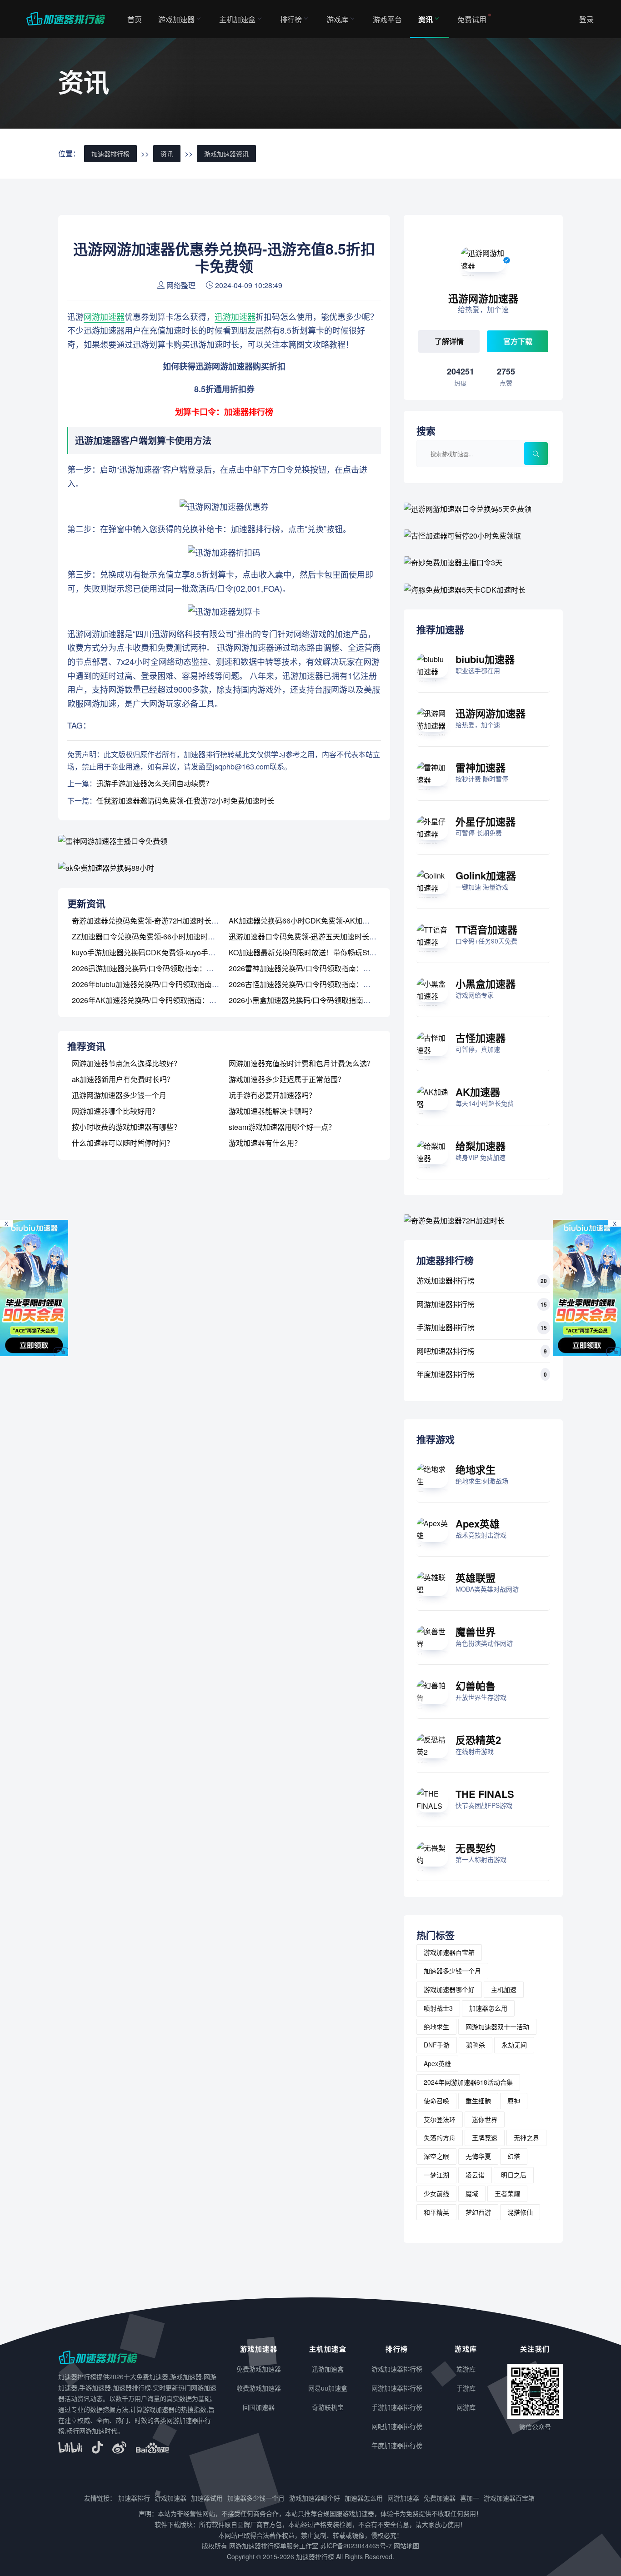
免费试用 (472, 19)
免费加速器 (440, 2498)
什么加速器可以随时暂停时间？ (123, 1143)
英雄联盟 (476, 1578)
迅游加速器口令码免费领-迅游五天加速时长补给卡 (310, 936)
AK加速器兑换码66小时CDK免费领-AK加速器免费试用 (317, 921)
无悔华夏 (478, 2156)
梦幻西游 (478, 2212)
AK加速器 (478, 1092)
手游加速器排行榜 (446, 1327)
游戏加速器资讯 (226, 154)
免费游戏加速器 (259, 2369)
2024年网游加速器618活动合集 (468, 2082)
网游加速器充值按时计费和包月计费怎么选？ (301, 1063)
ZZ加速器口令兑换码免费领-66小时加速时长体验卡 (154, 936)
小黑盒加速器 (486, 983)
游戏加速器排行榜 (446, 1281)
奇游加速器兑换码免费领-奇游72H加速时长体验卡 (153, 921)
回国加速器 (259, 2407)
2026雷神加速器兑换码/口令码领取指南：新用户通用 (314, 968)
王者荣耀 (507, 2193)
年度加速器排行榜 (446, 1374)
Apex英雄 (478, 1523)
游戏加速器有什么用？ (265, 1143)
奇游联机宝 (328, 2407)
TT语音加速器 (486, 929)
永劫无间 (514, 2045)
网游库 (466, 2407)
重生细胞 (478, 2101)
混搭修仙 (520, 2212)
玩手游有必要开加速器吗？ (272, 1095)
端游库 (466, 2369)
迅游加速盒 (328, 2369)
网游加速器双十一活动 (497, 2027)
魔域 (472, 2193)
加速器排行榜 (110, 154)
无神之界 (526, 2137)
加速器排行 (134, 2498)
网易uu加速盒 (328, 2388)
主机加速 (504, 1989)
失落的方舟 (440, 2137)
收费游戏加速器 (259, 2388)
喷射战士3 (438, 2008)
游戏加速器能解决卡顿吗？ (272, 1111)
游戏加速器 (176, 19)
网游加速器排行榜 (446, 1304)
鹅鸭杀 (476, 2045)
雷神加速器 (481, 767)
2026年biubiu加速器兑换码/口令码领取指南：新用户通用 (164, 984)
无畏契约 (476, 1848)
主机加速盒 (237, 19)
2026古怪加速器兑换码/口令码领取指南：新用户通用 (314, 984)
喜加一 (470, 2498)
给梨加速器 (481, 1146)
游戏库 (337, 19)
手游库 (466, 2388)
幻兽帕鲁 (476, 1686)
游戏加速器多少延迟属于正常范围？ (287, 1079)
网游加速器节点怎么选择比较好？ (126, 1063)
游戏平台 (387, 19)
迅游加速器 (235, 316)
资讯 (426, 19)
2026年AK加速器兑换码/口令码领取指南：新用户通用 (159, 1000)
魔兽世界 (476, 1632)
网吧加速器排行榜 (446, 1351)
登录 (586, 19)
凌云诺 (475, 2175)
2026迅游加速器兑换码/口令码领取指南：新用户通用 (157, 968)
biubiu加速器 (485, 659)
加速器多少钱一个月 (452, 1971)
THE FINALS (485, 1794)
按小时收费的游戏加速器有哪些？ (126, 1127)
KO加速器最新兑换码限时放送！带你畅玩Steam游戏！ (317, 952)
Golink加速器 (486, 875)
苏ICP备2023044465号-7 (356, 2546)
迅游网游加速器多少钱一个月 (119, 1095)
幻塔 (514, 2156)
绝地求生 (476, 1469)
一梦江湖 (436, 2175)
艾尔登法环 (440, 2119)
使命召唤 (436, 2101)
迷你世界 (485, 2119)
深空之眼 (436, 2156)
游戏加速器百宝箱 (449, 1952)
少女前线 (436, 2193)
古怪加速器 (481, 1038)
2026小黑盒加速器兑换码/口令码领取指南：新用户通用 (318, 1000)
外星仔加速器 (486, 821)
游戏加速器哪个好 (449, 1989)
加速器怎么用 (488, 2008)
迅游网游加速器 (491, 713)
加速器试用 (207, 2498)
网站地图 (406, 2546)
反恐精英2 (478, 1740)
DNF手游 (437, 2045)
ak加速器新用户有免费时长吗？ (123, 1079)
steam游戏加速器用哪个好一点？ (282, 1127)
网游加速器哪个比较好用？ (115, 1111)
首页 (135, 19)
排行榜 (291, 19)
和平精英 (436, 2212)
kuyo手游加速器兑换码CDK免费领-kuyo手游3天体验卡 (160, 952)
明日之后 (514, 2175)
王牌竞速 (485, 2137)
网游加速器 (104, 316)
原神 (514, 2101)
